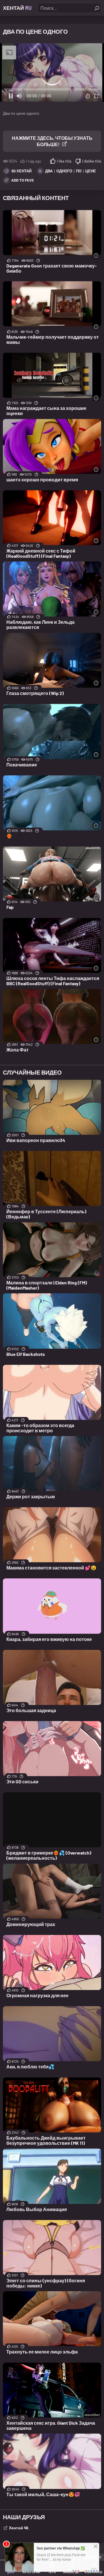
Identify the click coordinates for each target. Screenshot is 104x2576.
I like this (64, 161)
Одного (64, 171)
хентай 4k (19, 2528)
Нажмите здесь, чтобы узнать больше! (52, 141)
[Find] (97, 8)
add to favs (23, 180)
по (79, 171)
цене (91, 171)
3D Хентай (21, 171)
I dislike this (92, 161)
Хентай (17, 8)
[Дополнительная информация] (96, 256)
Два (49, 171)
